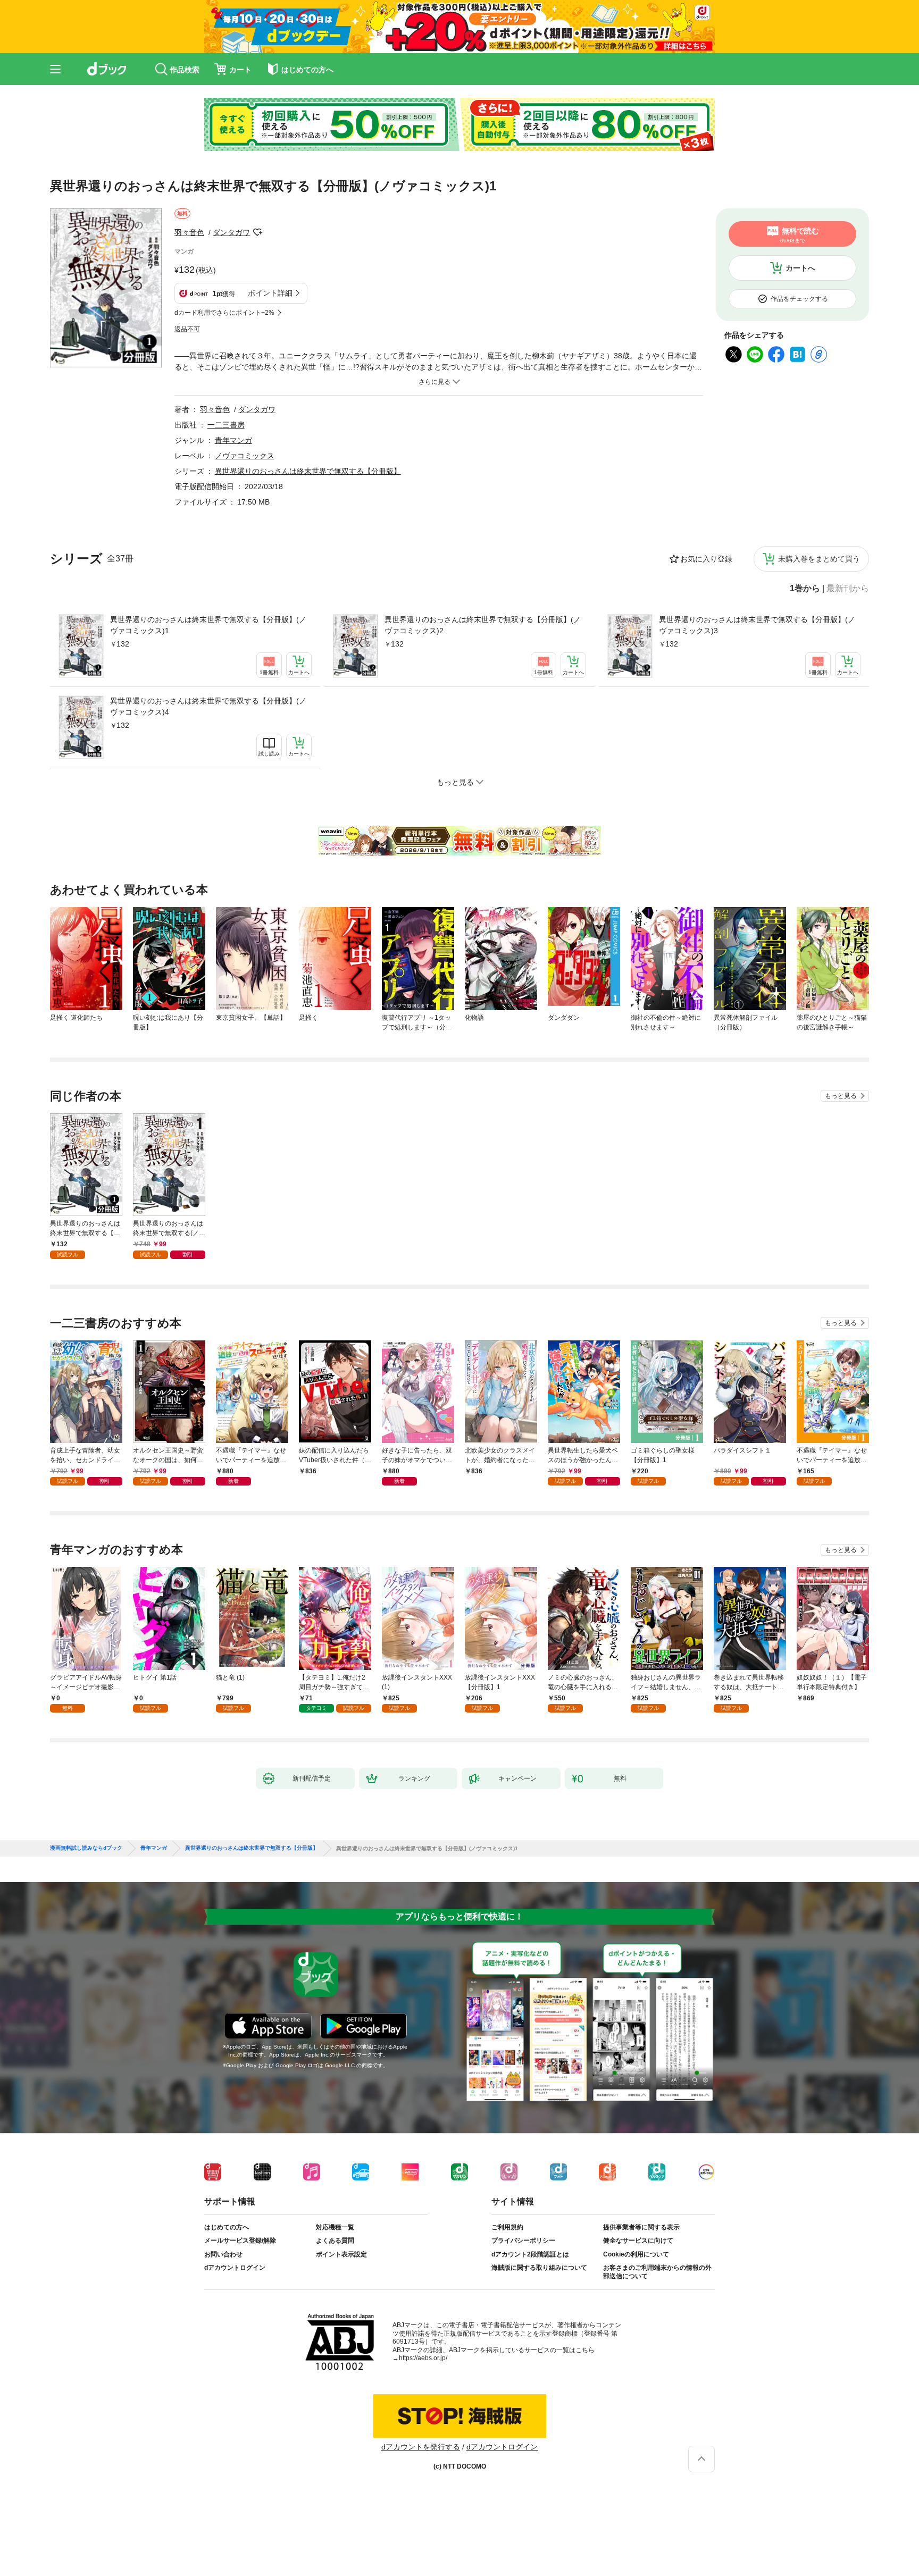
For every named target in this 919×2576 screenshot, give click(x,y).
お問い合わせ (223, 2254)
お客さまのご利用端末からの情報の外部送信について (657, 2272)
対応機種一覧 (335, 2227)
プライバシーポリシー (523, 2241)
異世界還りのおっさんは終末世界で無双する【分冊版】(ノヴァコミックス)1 (208, 625)
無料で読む (800, 235)
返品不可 (187, 329)
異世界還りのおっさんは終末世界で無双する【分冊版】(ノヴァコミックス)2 (483, 625)
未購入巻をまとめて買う (819, 559)
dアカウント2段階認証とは (530, 2254)
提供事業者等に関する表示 (641, 2227)
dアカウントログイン (235, 2268)
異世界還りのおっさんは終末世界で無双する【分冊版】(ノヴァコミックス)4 (208, 706)
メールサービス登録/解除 (240, 2241)
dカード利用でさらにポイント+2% (224, 313)
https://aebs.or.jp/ (423, 2358)
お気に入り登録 (706, 559)
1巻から (805, 589)
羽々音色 (189, 232)
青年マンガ (233, 440)
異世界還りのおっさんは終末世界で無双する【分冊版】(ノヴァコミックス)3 (757, 625)
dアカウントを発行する (421, 2447)
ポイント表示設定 (341, 2254)
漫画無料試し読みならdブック (86, 1848)
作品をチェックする (799, 299)
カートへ (800, 268)
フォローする (257, 232)
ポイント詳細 (270, 293)
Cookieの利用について (636, 2254)
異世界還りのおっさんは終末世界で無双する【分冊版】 (308, 471)
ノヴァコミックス (245, 456)
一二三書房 (226, 425)
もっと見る (841, 1096)
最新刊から (848, 589)
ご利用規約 (507, 2227)
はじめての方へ (227, 2227)
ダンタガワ (231, 232)
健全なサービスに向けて (638, 2241)
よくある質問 (335, 2241)
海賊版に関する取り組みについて (539, 2268)
